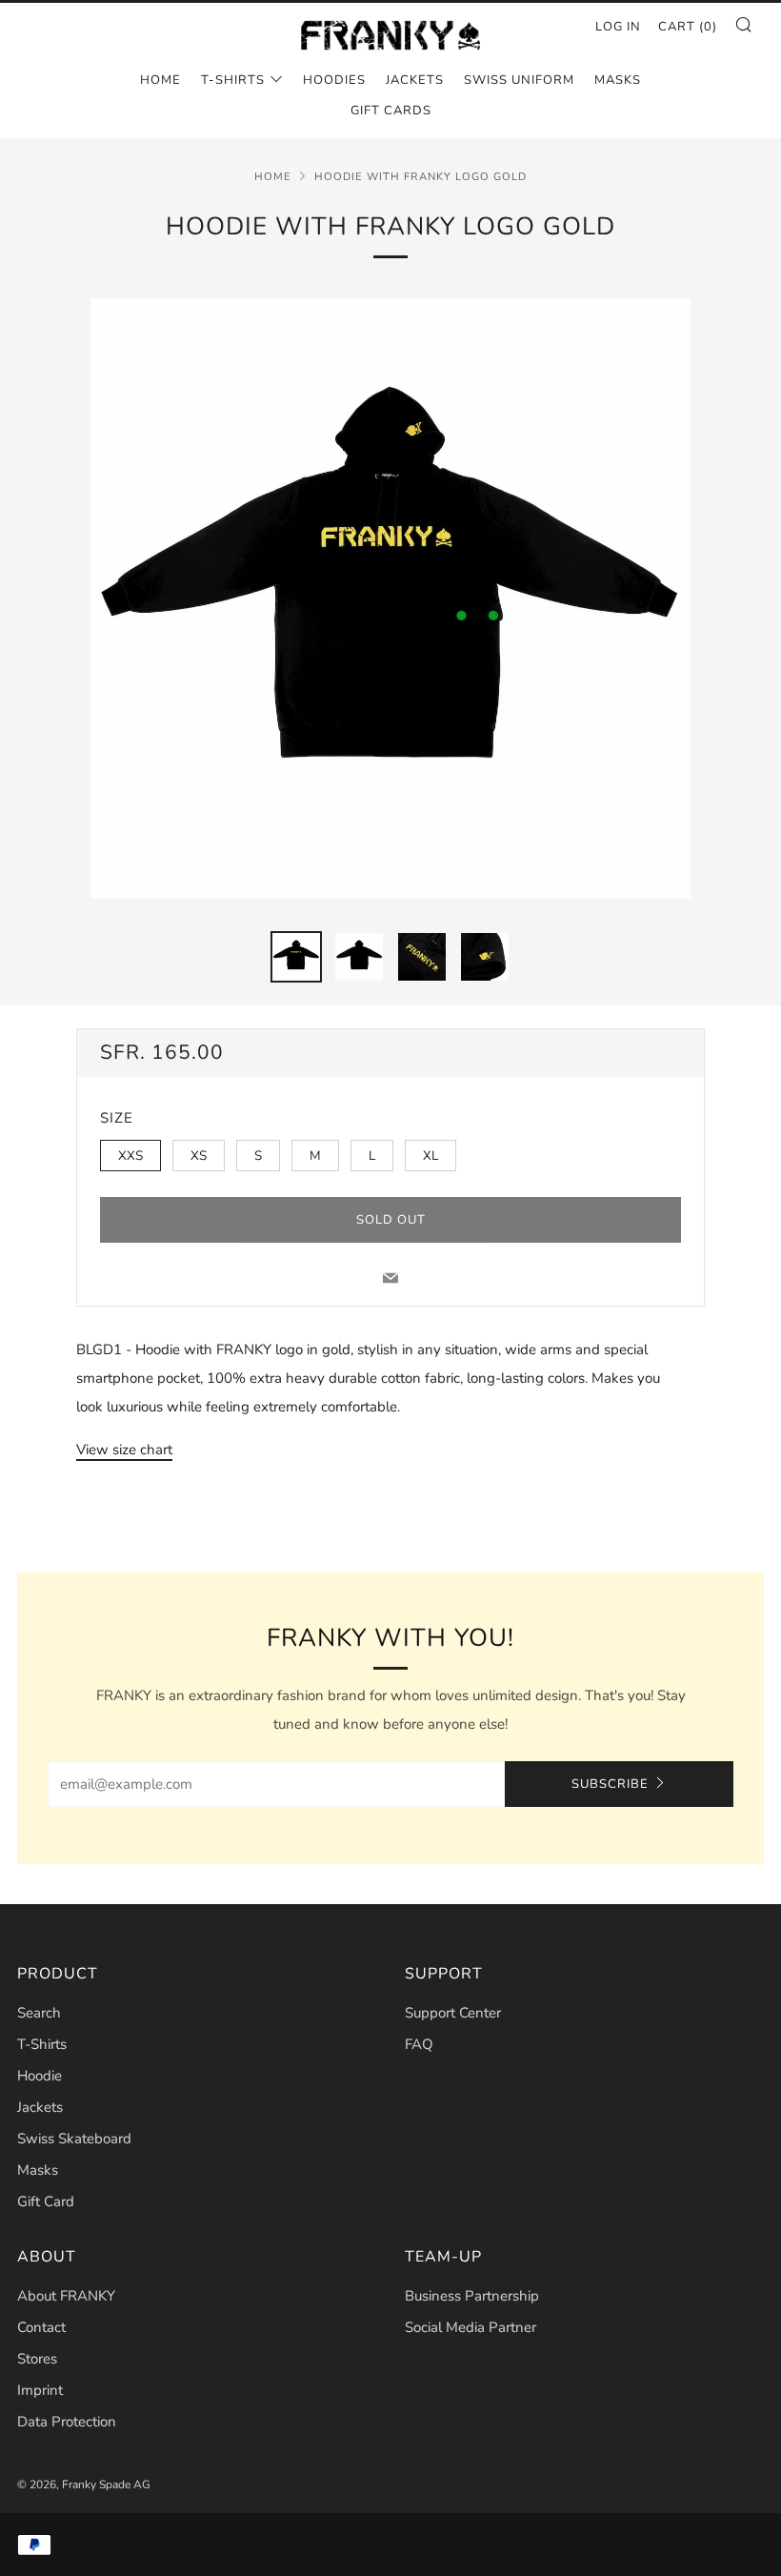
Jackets (415, 80)
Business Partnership (472, 2296)
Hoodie (40, 2076)
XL (431, 1156)
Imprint (40, 2390)
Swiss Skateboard (74, 2139)
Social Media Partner (471, 2327)
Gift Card (46, 2201)
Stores (37, 2359)
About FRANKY (66, 2296)
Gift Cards (391, 111)
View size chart (124, 1450)
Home (160, 80)
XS (199, 1156)
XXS (130, 1156)
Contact (41, 2327)
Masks (618, 80)
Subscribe (610, 1784)
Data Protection (67, 2422)
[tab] (296, 957)
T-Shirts (233, 80)
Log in (618, 27)
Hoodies (334, 80)
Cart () (688, 27)
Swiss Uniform (519, 80)
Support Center (453, 2013)
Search (39, 2013)
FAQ (419, 2044)
